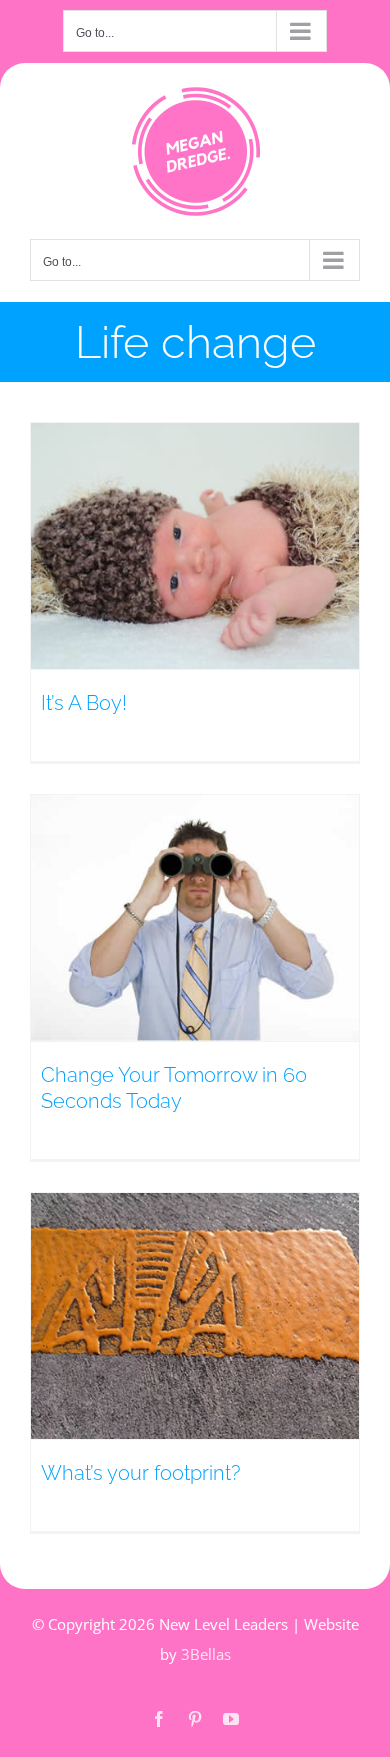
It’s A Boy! (84, 703)
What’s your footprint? (140, 1473)
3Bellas (206, 1654)
